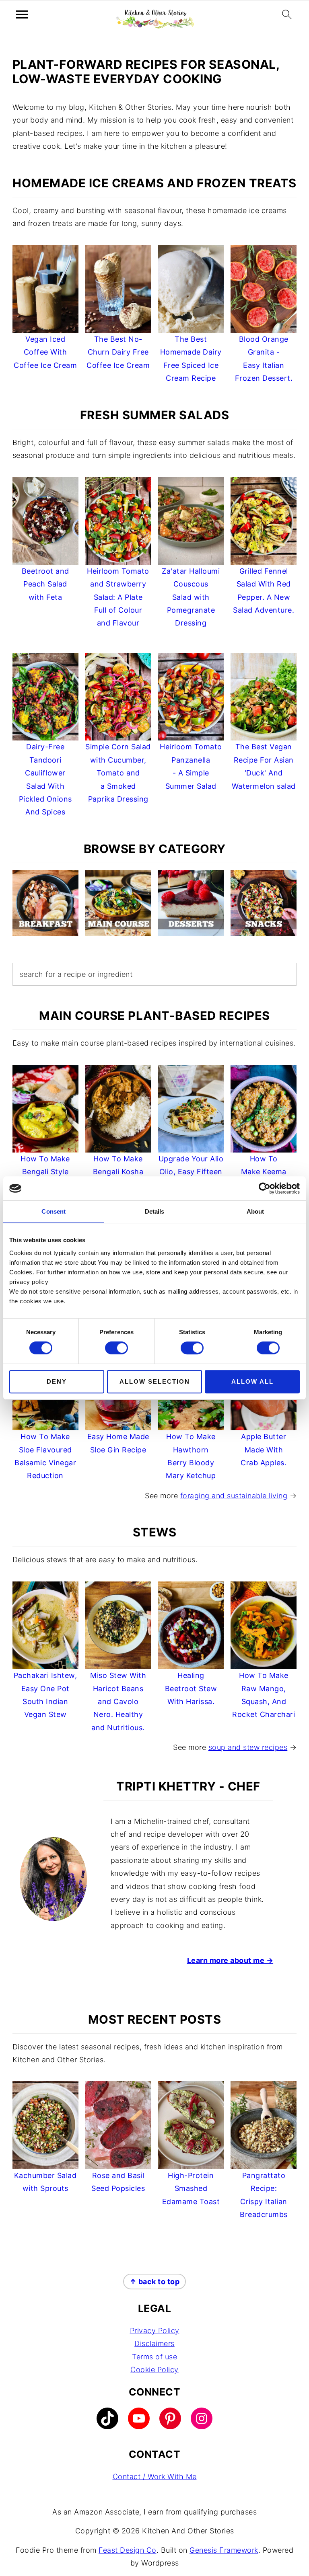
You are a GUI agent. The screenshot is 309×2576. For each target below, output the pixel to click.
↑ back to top (155, 2282)
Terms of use (154, 2357)
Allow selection (155, 1381)
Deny (57, 1381)
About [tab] (255, 1211)
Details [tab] (155, 1211)
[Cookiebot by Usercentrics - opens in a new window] (265, 1188)
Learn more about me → (230, 1960)
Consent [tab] (54, 1211)
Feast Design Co (128, 2550)
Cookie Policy (154, 2370)
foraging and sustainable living (234, 1496)
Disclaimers (154, 2344)
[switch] (116, 1348)
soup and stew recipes (248, 1747)
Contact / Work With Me (155, 2477)
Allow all (252, 1381)
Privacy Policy (155, 2331)
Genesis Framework (224, 2550)
